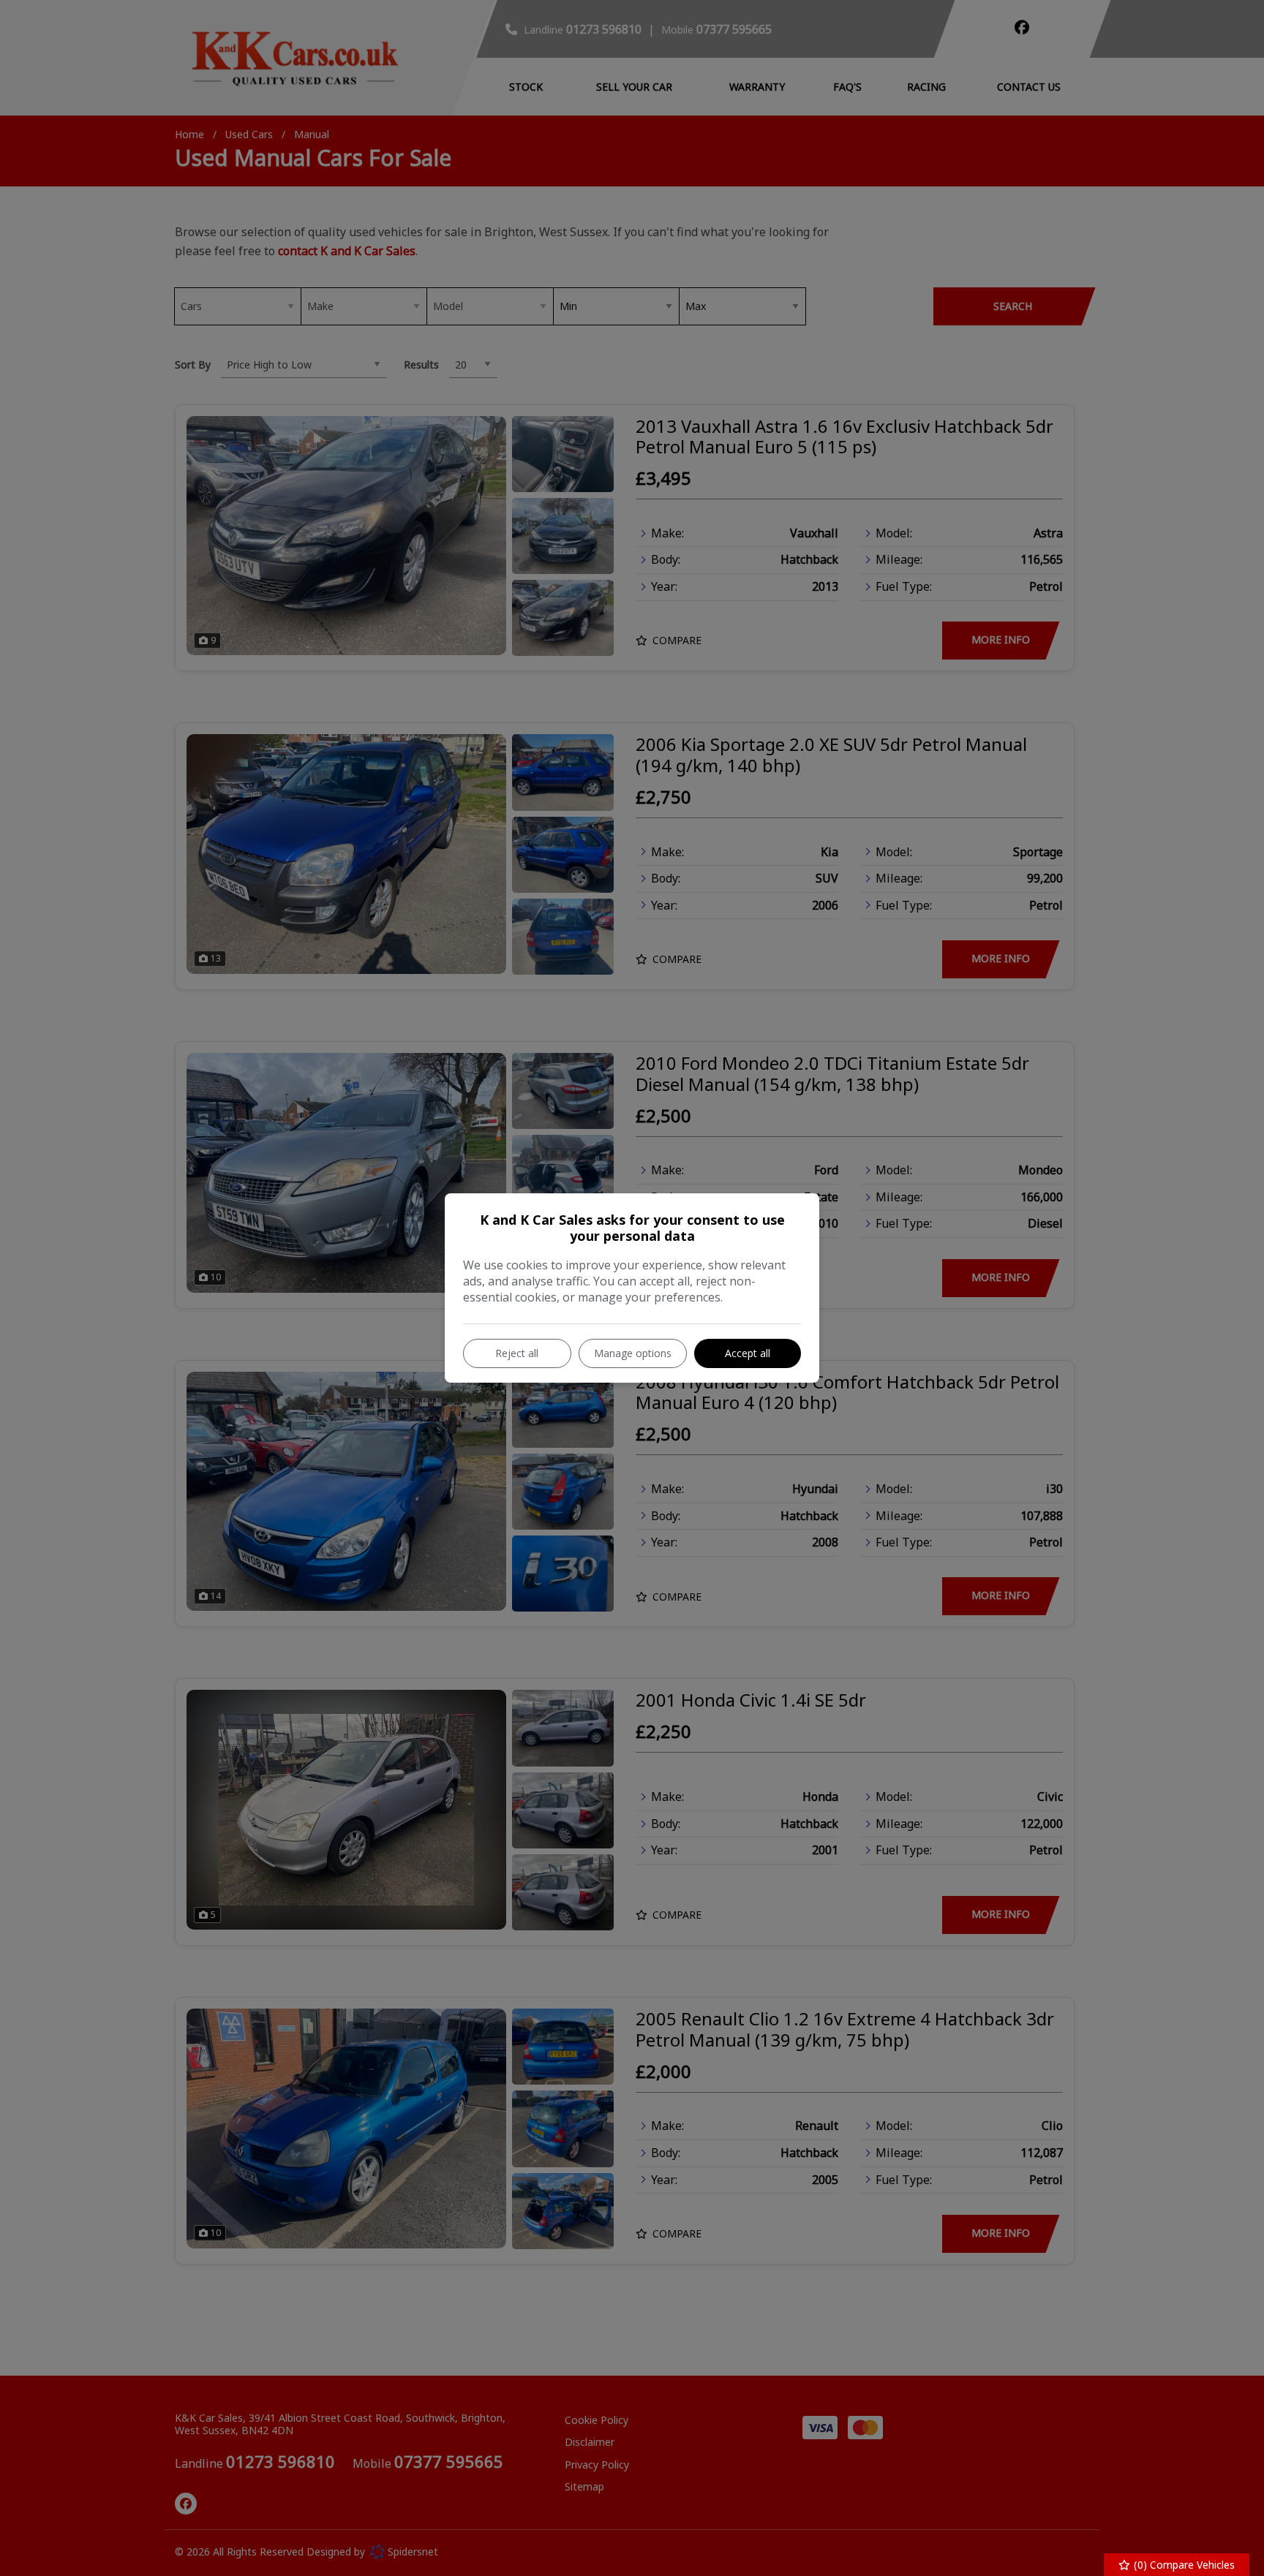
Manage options (633, 1353)
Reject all (517, 1353)
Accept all (748, 1353)
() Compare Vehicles (1183, 2565)
